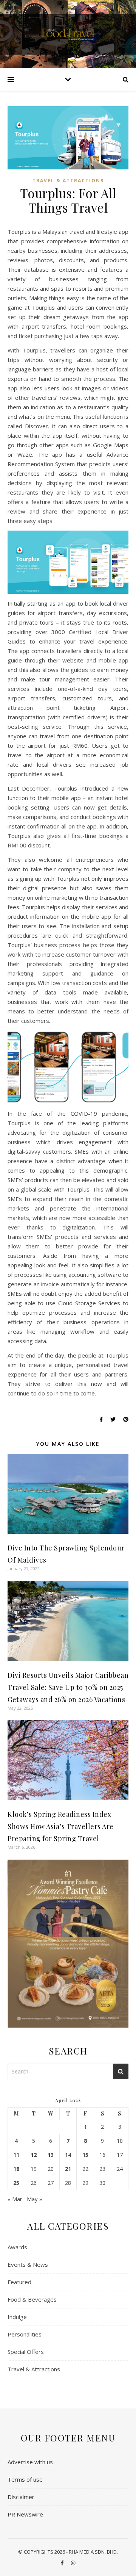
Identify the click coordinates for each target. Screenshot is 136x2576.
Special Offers (26, 2352)
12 (34, 2155)
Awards (17, 2247)
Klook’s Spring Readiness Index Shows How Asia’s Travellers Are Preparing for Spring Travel (61, 1826)
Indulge (17, 2317)
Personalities (25, 2334)
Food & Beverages (32, 2299)
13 (51, 2155)
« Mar (15, 2199)
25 (16, 2183)
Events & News (28, 2264)
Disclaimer (21, 2497)
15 (85, 2155)
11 (16, 2155)
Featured (19, 2282)
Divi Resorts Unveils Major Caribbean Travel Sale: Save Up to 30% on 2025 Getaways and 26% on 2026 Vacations (68, 1687)
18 (16, 2169)
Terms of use (25, 2479)
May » (35, 2199)
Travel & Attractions (68, 181)
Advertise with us (30, 2462)
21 (68, 2169)
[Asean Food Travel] (68, 34)
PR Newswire (25, 2514)
